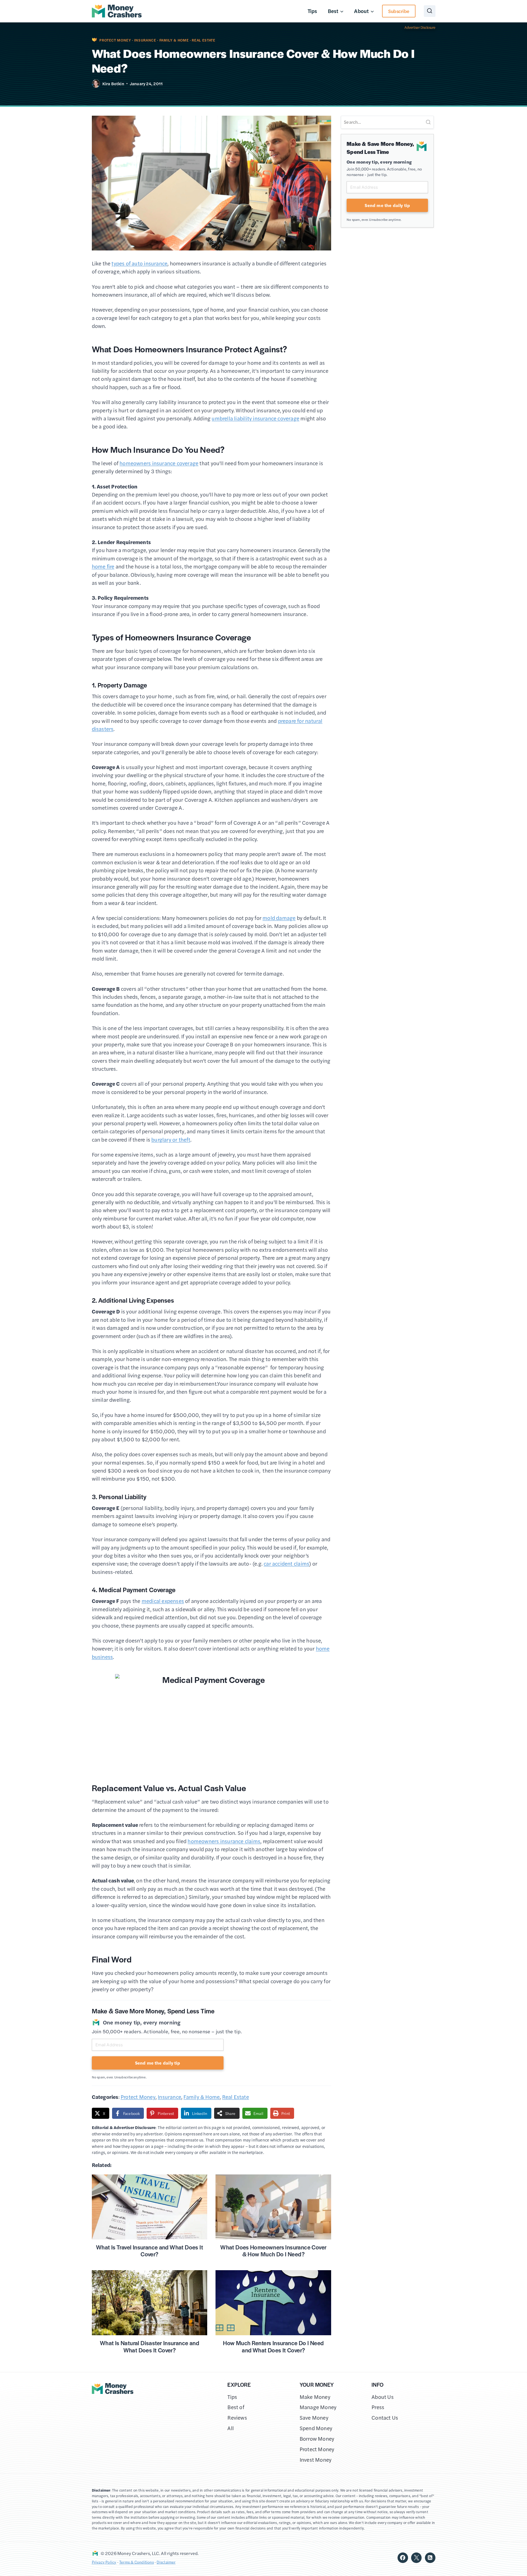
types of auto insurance (139, 263)
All (231, 2428)
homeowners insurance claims (224, 1841)
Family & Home (174, 40)
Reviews (237, 2418)
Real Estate (203, 40)
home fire (103, 566)
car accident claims (286, 1564)
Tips (312, 11)
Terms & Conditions (137, 2562)
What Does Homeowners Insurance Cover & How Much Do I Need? (273, 2251)
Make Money (315, 2397)
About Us (383, 2397)
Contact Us (385, 2418)
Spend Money (316, 2428)
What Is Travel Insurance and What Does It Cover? (150, 2251)
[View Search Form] (430, 11)
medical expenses (163, 1601)
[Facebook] (403, 2558)
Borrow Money (317, 2439)
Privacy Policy (104, 2562)
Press (378, 2407)
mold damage (279, 918)
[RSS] (430, 2558)
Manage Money (318, 2407)
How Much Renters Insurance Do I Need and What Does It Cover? (273, 2346)
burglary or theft (171, 1140)
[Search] (428, 122)
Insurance (145, 40)
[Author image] (96, 84)
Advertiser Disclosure (420, 27)
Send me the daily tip (158, 2063)
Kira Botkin (113, 83)
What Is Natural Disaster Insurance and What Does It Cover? (150, 2346)
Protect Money (115, 40)
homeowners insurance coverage (159, 463)
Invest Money (316, 2460)
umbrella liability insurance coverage (255, 418)
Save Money (314, 2418)
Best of (236, 2407)
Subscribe (399, 11)
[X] (416, 2558)
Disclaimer (166, 2562)
